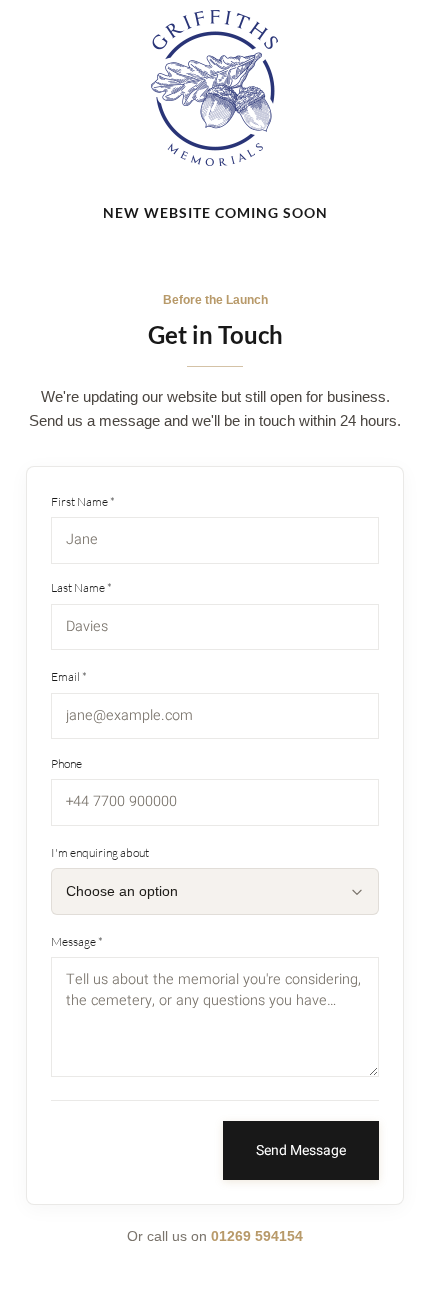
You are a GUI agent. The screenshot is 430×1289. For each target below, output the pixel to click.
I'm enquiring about (100, 852)
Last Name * (81, 587)
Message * (77, 941)
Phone (66, 763)
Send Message (301, 1150)
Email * (69, 676)
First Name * (83, 501)
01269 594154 (257, 1236)
